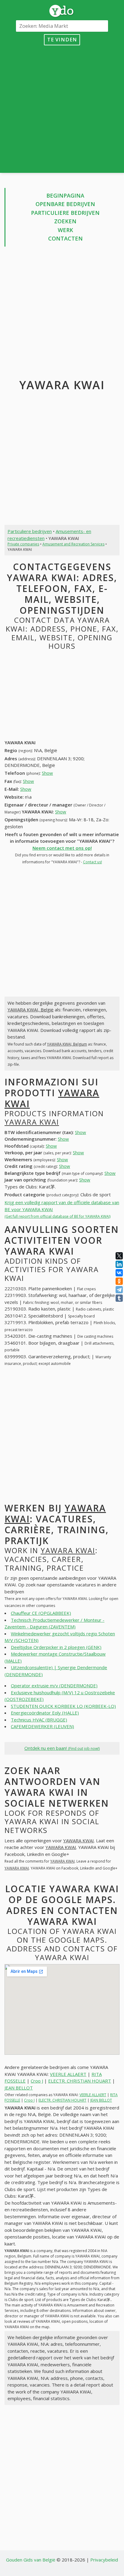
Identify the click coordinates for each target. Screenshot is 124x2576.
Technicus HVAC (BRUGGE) (39, 1720)
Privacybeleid (104, 2560)
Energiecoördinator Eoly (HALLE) (45, 1713)
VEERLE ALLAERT (68, 2074)
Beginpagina (65, 196)
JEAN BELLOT (19, 2088)
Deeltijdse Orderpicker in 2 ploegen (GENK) (56, 1647)
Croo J (37, 2081)
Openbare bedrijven (65, 204)
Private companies (23, 544)
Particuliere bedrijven (65, 213)
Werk (65, 230)
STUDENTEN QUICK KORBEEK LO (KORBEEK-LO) (63, 1706)
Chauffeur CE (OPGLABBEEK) (41, 1613)
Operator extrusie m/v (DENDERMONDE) (54, 1686)
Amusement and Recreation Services (73, 544)
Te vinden (62, 39)
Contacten (65, 238)
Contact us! (93, 862)
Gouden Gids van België (31, 2560)
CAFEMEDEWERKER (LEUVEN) (42, 1726)
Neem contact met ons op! (62, 848)
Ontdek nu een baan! (62, 1748)
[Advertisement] (62, 108)
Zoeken (65, 221)
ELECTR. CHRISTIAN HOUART (80, 2081)
